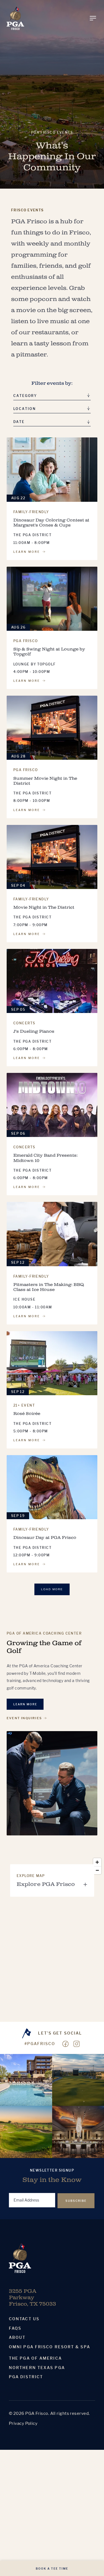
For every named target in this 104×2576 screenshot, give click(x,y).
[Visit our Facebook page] (65, 2044)
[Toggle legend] (85, 1884)
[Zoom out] (97, 1870)
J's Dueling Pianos (34, 1031)
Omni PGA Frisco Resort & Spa (50, 2347)
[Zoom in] (97, 1862)
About (17, 2337)
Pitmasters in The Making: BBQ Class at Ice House (49, 1287)
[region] (52, 1939)
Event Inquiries (24, 1718)
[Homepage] (15, 18)
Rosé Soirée (27, 1414)
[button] (52, 423)
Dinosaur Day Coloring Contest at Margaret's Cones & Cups (51, 523)
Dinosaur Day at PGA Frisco (45, 1538)
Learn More (25, 1704)
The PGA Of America (35, 2358)
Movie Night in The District (44, 907)
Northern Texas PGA (37, 2368)
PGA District (26, 2377)
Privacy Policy (23, 2423)
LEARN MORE (27, 552)
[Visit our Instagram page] (77, 2044)
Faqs (15, 2328)
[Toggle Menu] (93, 18)
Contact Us (24, 2319)
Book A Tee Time (52, 2569)
